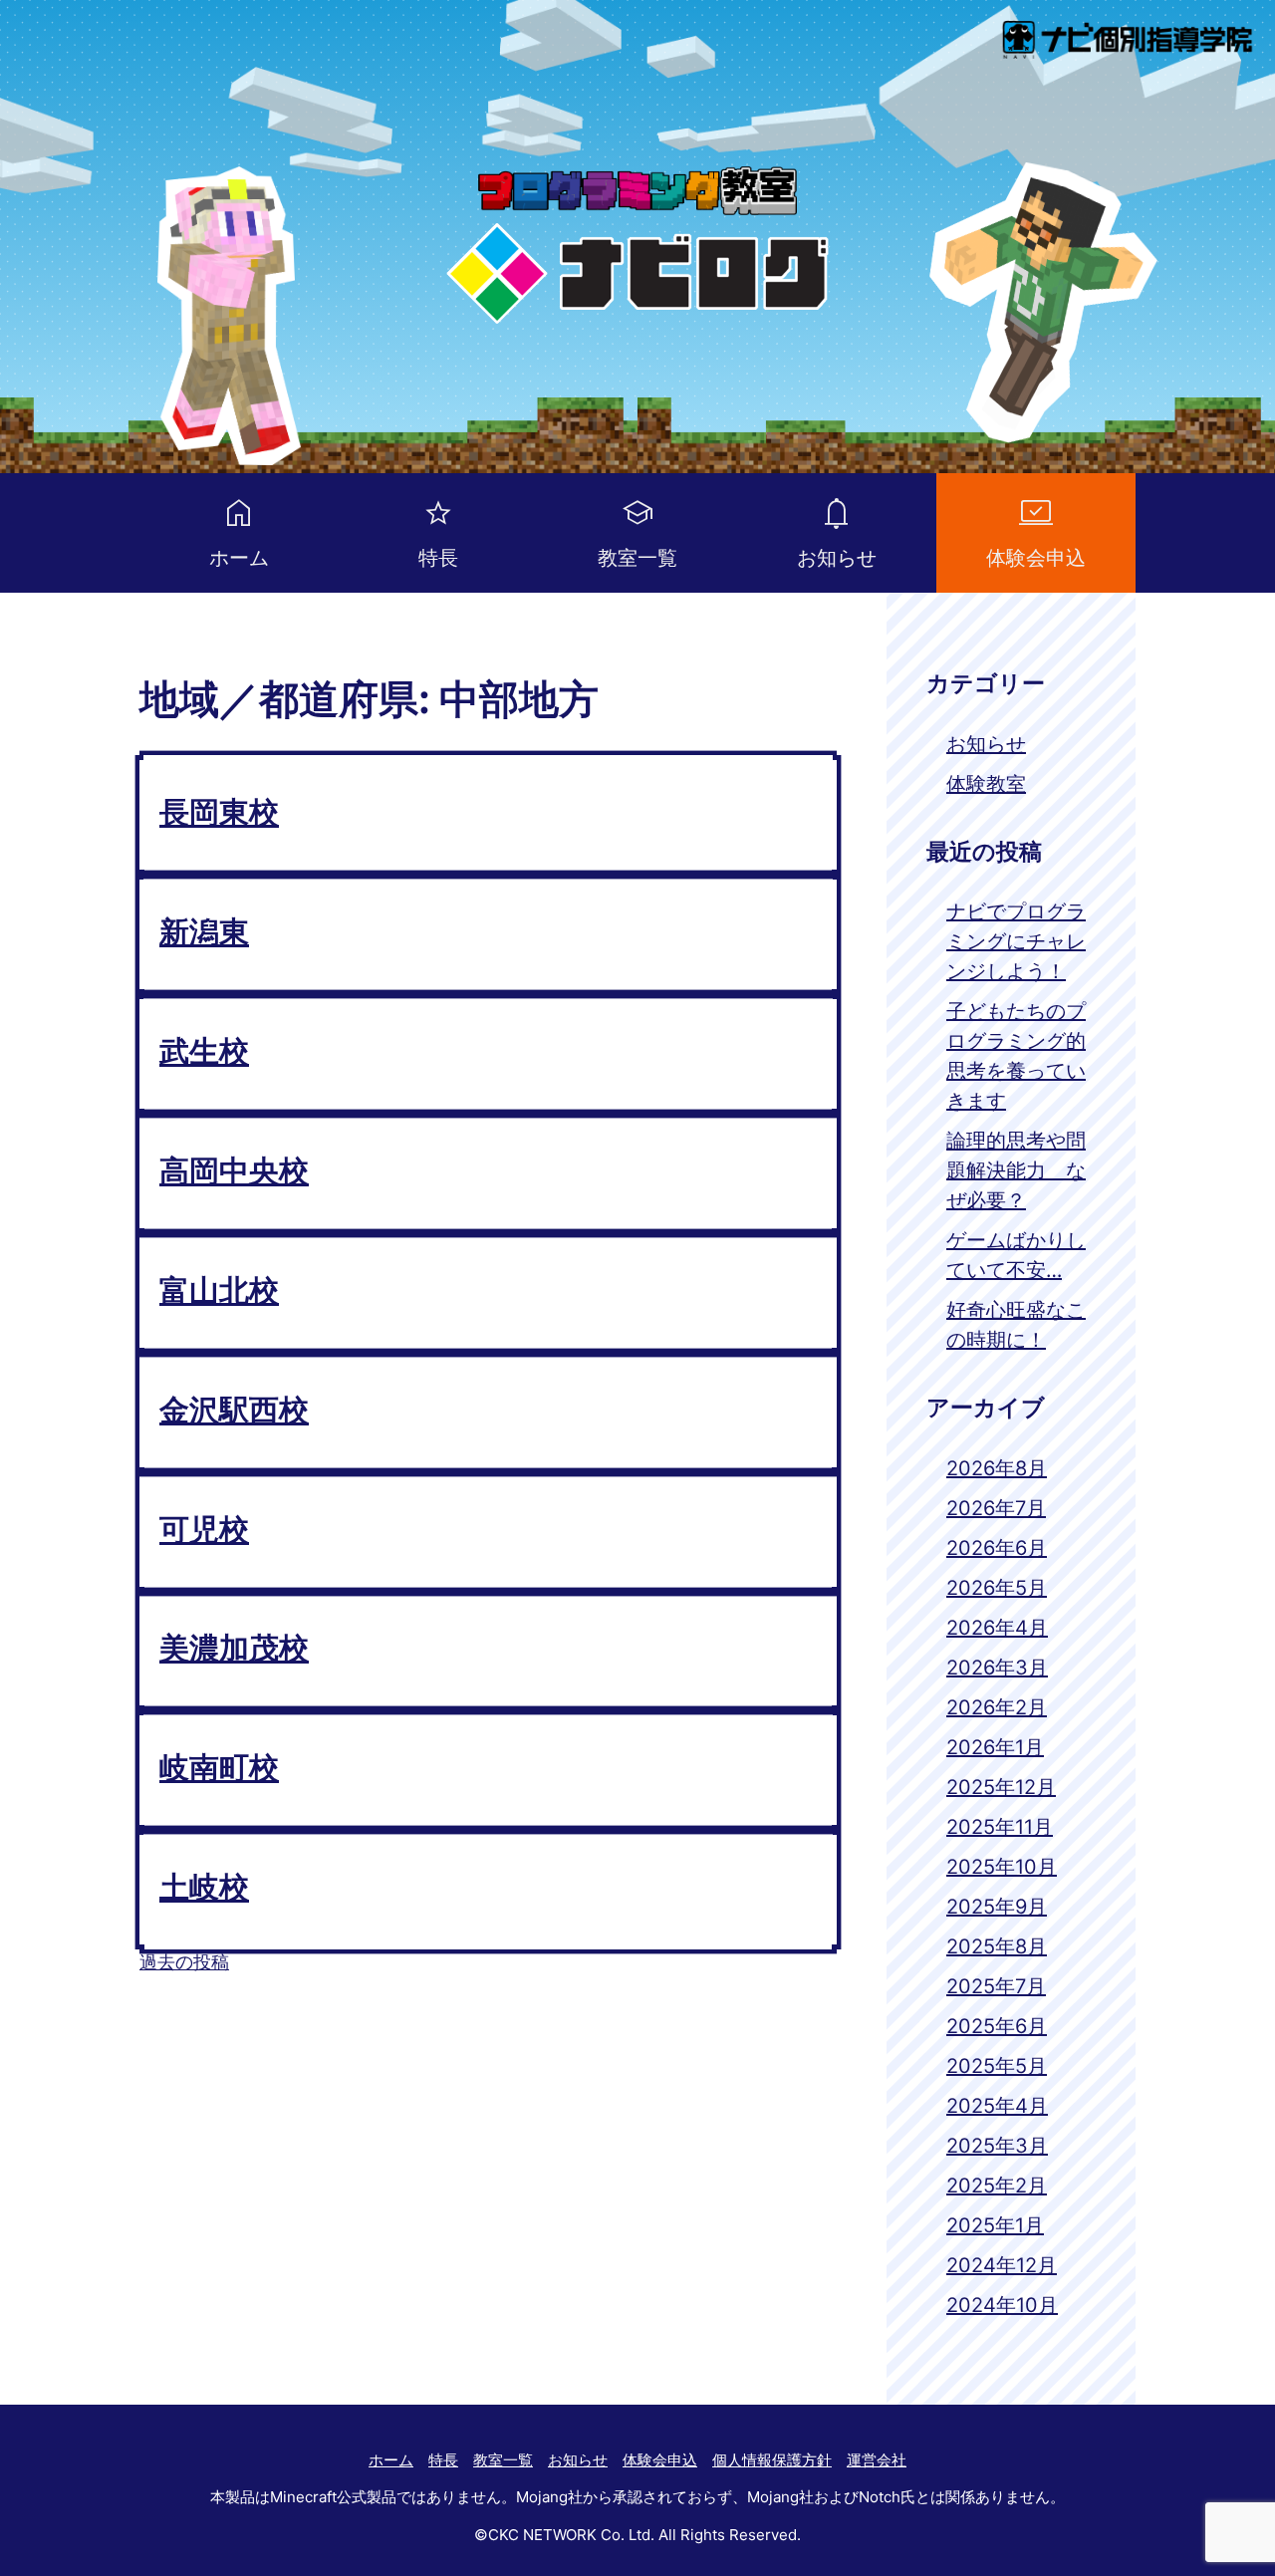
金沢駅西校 (234, 1410)
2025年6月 (997, 2026)
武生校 (204, 1051)
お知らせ (837, 558)
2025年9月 (997, 1907)
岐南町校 (219, 1767)
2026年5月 (997, 1588)
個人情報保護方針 (772, 2460)
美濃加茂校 (234, 1648)
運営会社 (877, 2460)
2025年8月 (997, 1946)
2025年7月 (996, 1986)
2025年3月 (997, 2146)
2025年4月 (997, 2106)
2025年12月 (1001, 1787)
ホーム (239, 558)
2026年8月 (997, 1468)
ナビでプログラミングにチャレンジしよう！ (1016, 941)
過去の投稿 (184, 1962)
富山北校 (219, 1290)
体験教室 (986, 784)
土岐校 (204, 1887)
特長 (438, 558)
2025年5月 (997, 2066)
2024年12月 (1002, 2265)
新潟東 (204, 931)
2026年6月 (997, 1548)
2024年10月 (1002, 2305)
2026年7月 (996, 1508)
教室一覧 (637, 558)
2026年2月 (997, 1707)
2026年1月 (995, 1747)
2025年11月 (1000, 1827)
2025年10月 (1002, 1867)
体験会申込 (1036, 558)
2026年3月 (997, 1668)
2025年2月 (997, 2186)
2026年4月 (997, 1628)
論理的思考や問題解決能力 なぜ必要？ (1016, 1170)
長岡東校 (219, 812)
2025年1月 (995, 2225)
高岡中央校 (234, 1170)
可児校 (204, 1529)
